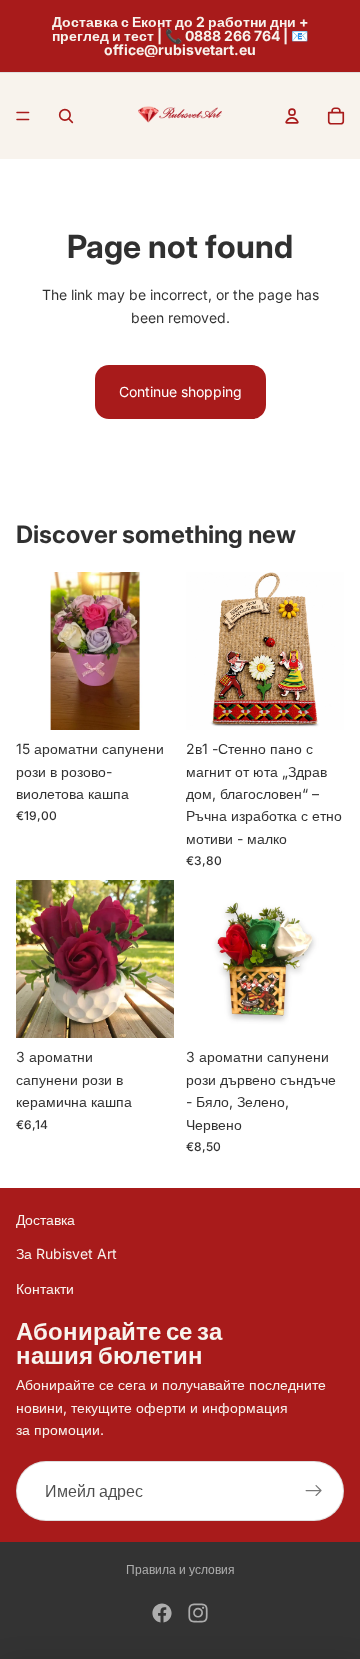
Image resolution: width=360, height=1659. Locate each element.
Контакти (45, 1288)
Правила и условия (180, 1569)
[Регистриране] (314, 1491)
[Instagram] (198, 1613)
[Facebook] (162, 1613)
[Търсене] (66, 116)
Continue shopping (180, 391)
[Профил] (292, 116)
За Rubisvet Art (66, 1253)
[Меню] (23, 116)
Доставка (45, 1219)
